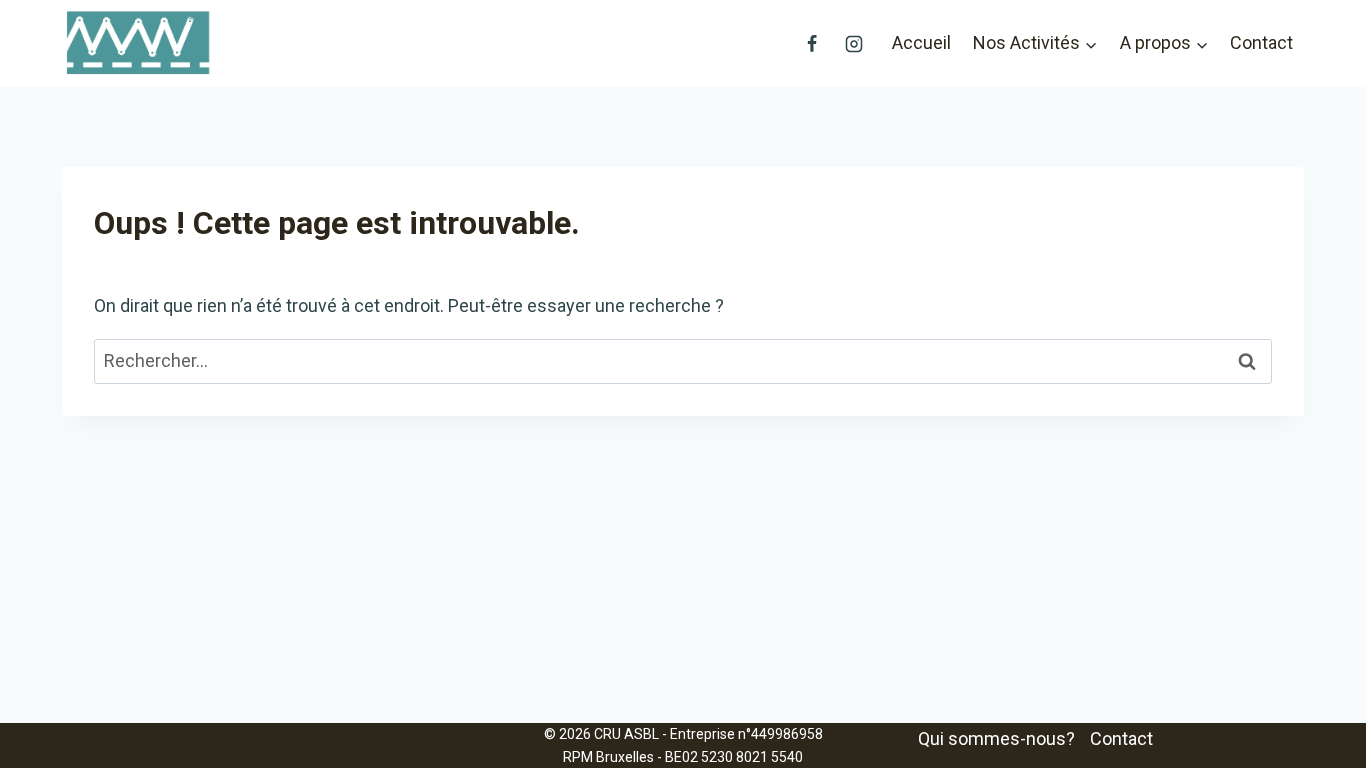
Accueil (921, 42)
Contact (1261, 42)
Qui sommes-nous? (996, 738)
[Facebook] (812, 44)
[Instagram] (854, 44)
